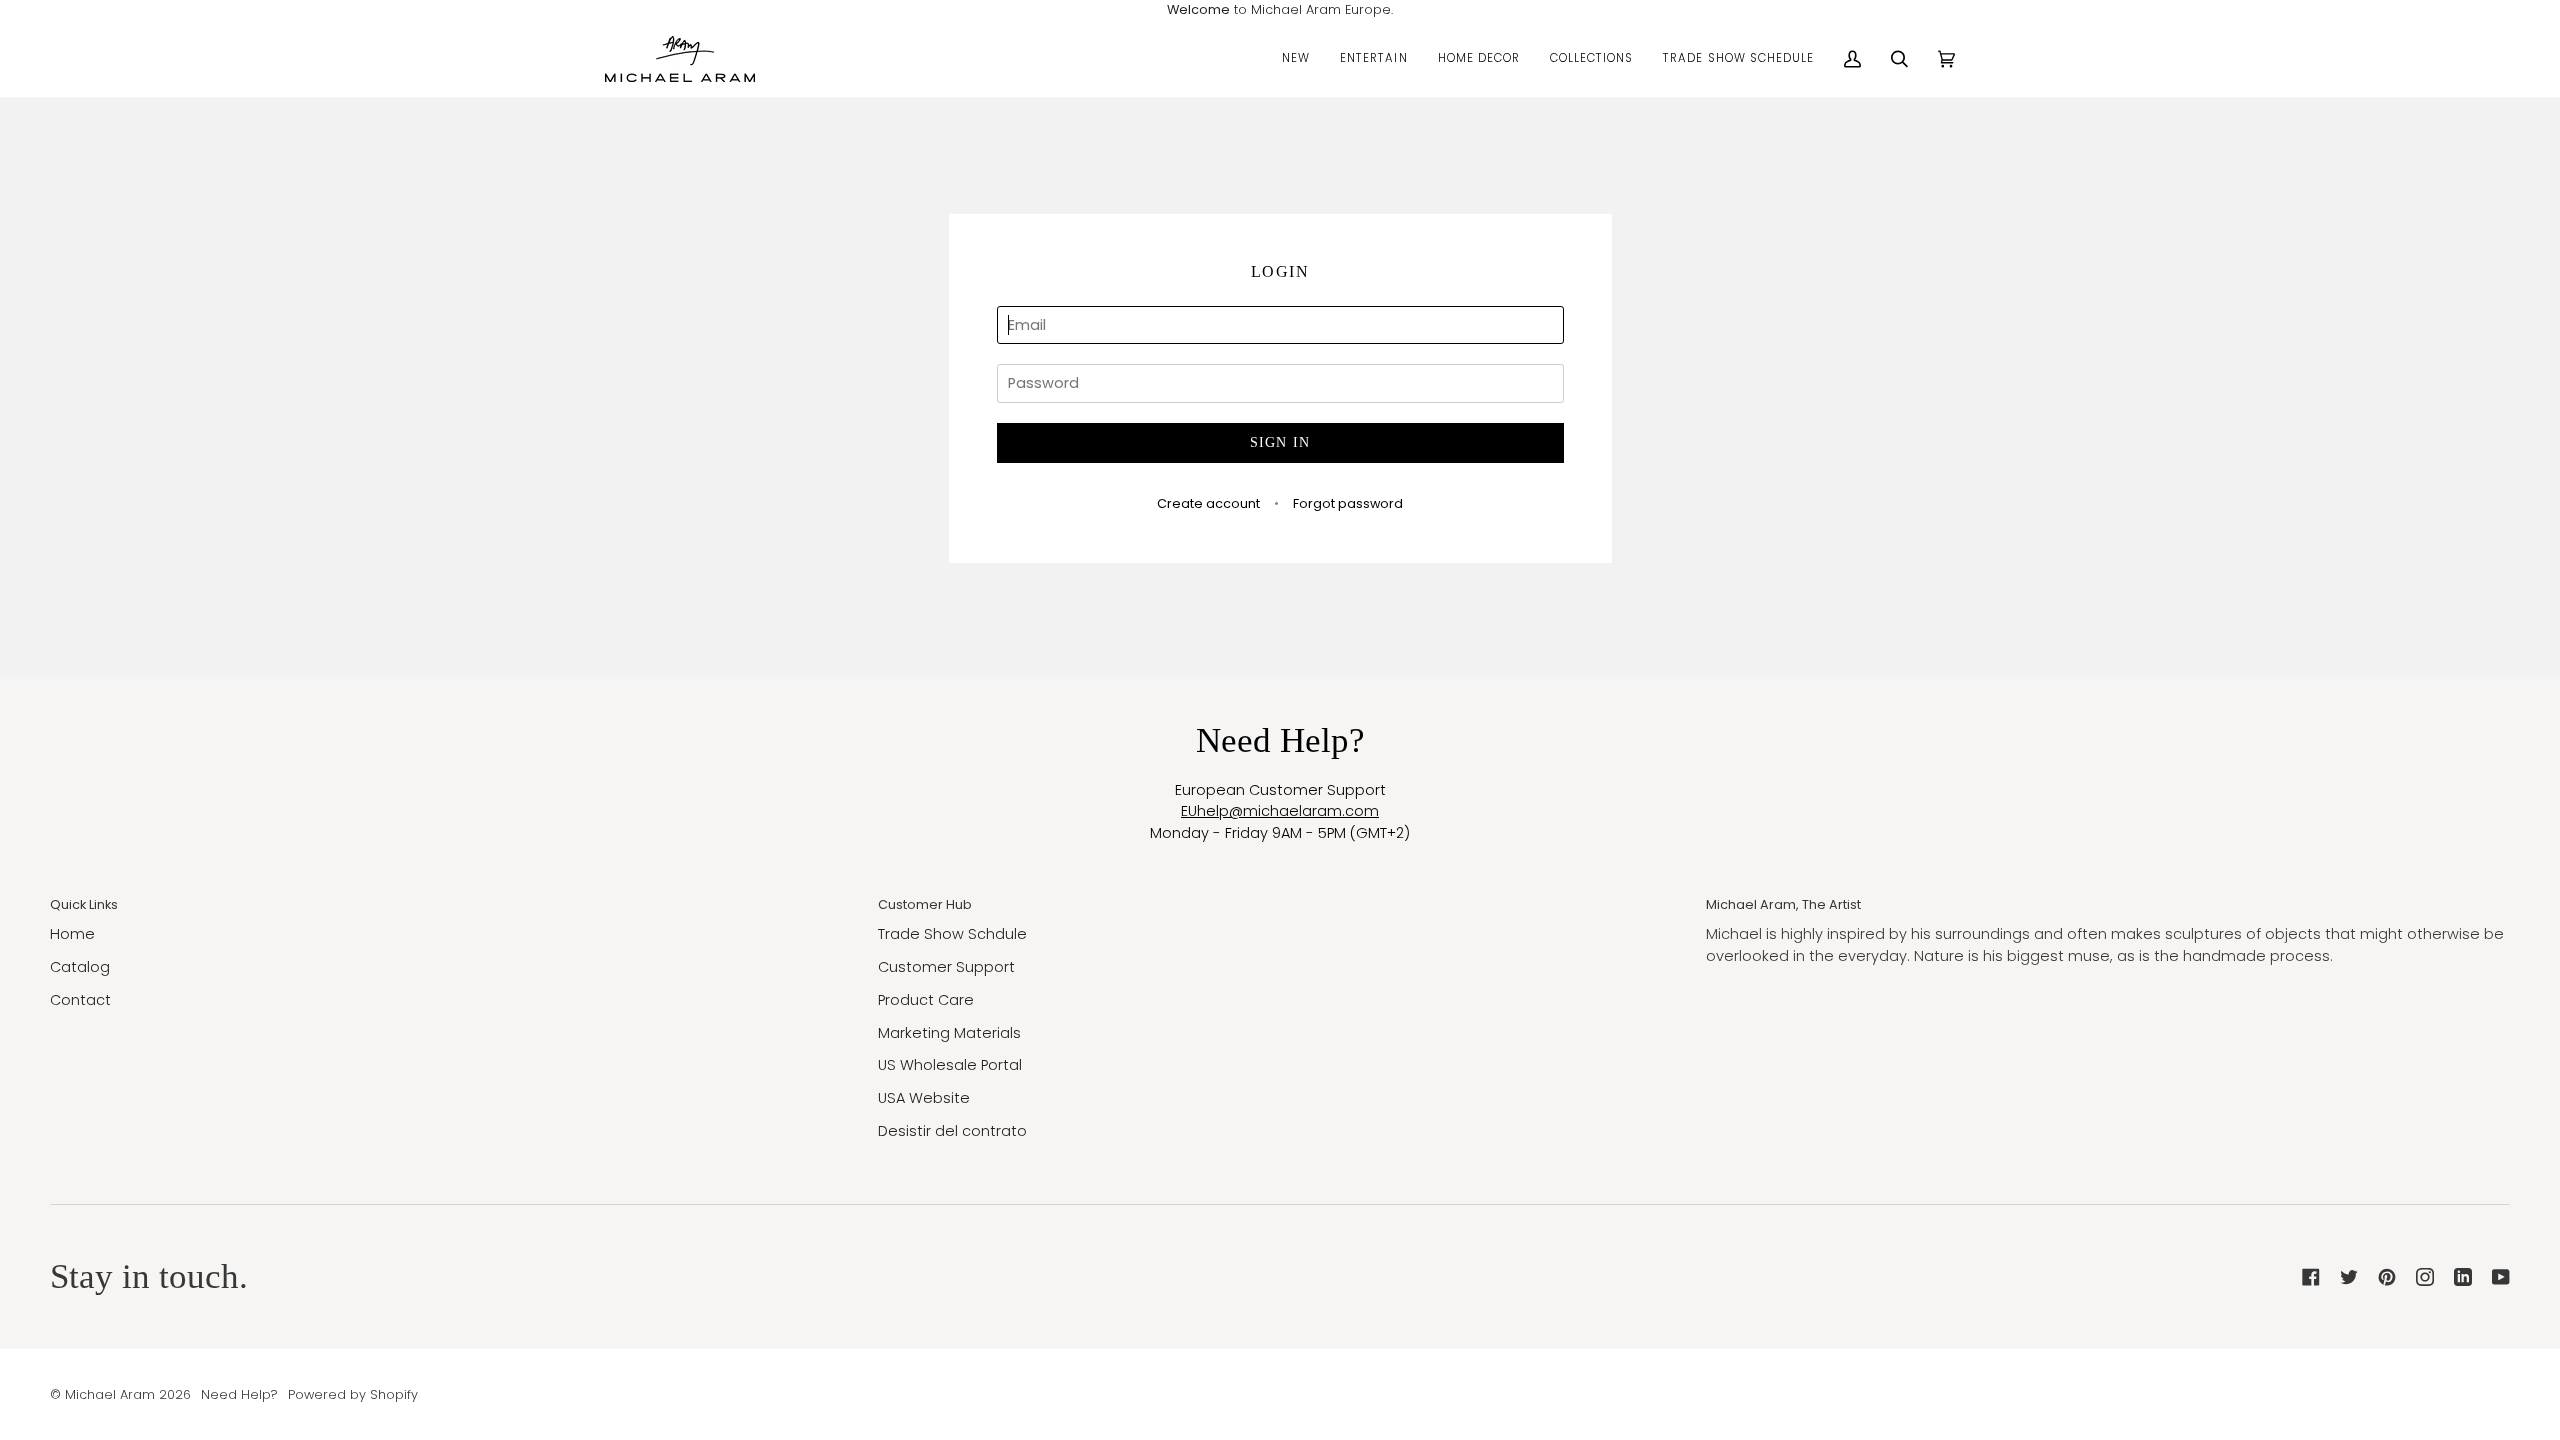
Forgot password (1348, 503)
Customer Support (946, 967)
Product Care (926, 1000)
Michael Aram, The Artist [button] (1783, 904)
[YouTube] (2501, 1277)
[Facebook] (2311, 1277)
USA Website (924, 1098)
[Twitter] (2349, 1277)
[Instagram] (2425, 1277)
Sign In (1280, 442)
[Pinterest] (2387, 1277)
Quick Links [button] (84, 904)
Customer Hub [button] (925, 904)
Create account (1208, 503)
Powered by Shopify (353, 1394)
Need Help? (239, 1394)
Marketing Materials (949, 1033)
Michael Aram (110, 1394)
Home (72, 934)
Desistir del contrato (952, 1131)
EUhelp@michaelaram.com (1280, 811)
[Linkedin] (2463, 1277)
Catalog (80, 967)
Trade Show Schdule (952, 934)
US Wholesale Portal (950, 1065)
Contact (80, 1000)
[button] (1296, 59)
